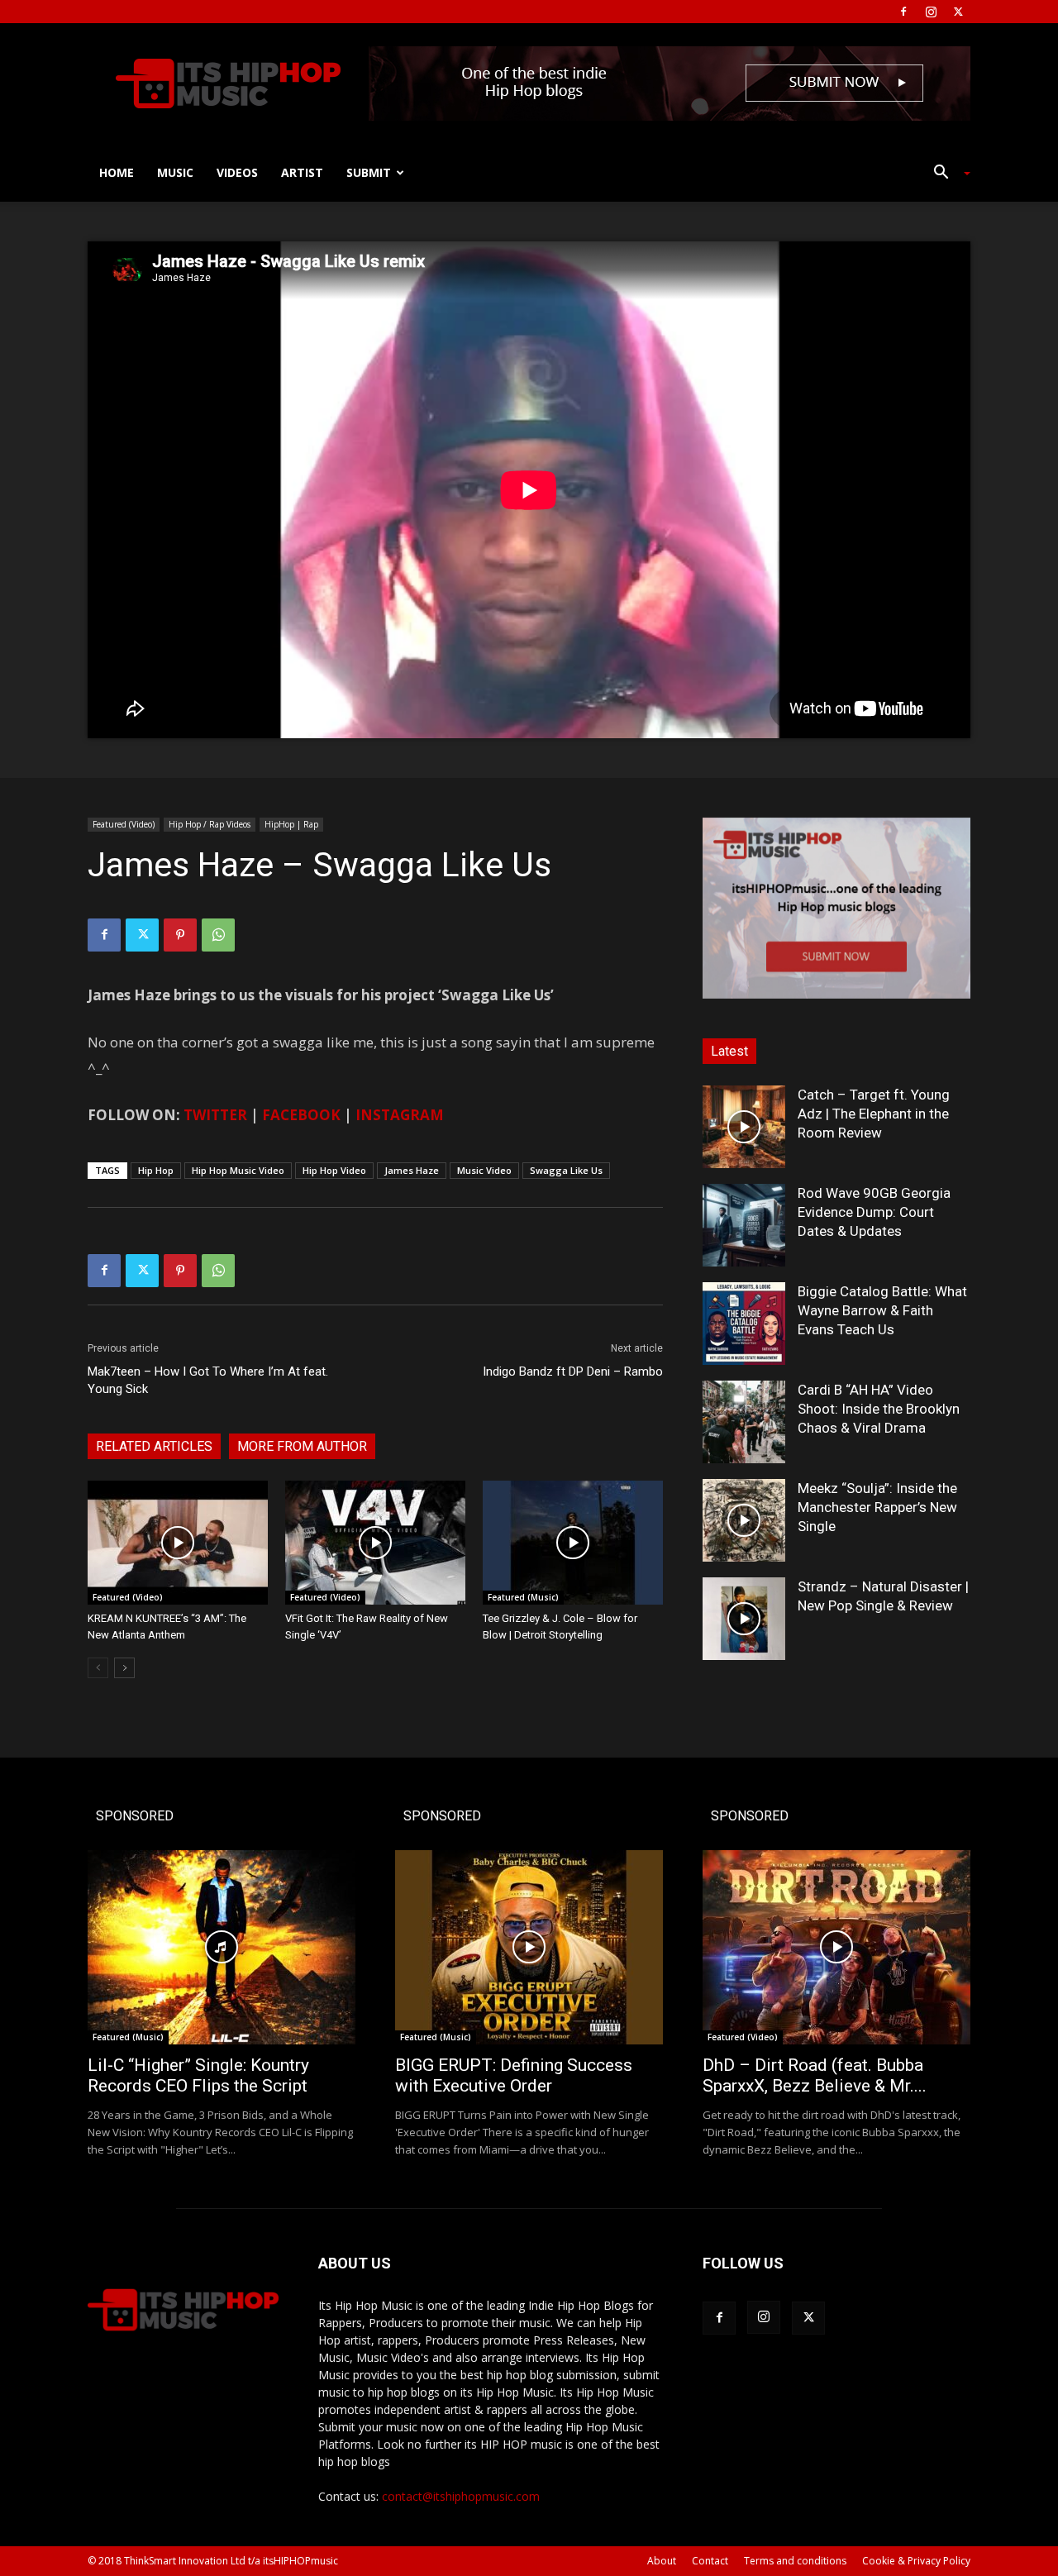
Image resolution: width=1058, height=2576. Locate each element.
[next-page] (124, 1668)
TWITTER (215, 1115)
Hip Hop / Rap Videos (210, 824)
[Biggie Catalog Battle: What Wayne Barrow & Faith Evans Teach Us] (744, 1324)
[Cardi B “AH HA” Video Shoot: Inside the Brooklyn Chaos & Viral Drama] (744, 1422)
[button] (946, 174)
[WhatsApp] (218, 935)
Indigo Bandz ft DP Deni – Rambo (573, 1371)
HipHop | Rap (291, 824)
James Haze (412, 1170)
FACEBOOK (301, 1115)
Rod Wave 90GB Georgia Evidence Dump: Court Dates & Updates (874, 1212)
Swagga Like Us (566, 1170)
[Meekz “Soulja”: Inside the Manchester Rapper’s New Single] (744, 1520)
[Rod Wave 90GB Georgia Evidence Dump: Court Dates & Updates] (744, 1225)
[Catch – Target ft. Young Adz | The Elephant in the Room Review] (744, 1127)
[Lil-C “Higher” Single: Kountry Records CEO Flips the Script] (222, 1947)
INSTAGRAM (400, 1115)
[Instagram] (931, 12)
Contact (710, 2561)
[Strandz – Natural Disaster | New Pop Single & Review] (744, 1619)
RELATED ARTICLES (154, 1446)
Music (175, 172)
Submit (369, 172)
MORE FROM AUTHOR (302, 1446)
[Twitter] (958, 12)
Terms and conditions (795, 2561)
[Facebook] (903, 12)
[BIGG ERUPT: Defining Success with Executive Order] (529, 1947)
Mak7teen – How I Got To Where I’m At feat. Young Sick (208, 1380)
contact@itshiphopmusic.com (461, 2496)
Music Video (484, 1170)
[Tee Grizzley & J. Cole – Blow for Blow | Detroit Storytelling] (573, 1543)
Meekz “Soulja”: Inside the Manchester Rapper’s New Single (877, 1507)
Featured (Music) (523, 1597)
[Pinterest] (180, 935)
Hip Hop (156, 1170)
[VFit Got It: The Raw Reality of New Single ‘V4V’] (375, 1543)
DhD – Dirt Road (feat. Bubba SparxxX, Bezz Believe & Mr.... (815, 2075)
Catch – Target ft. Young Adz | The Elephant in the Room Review (874, 1114)
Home (117, 172)
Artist (302, 172)
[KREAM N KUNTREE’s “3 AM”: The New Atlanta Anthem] (178, 1543)
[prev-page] (98, 1668)
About (662, 2561)
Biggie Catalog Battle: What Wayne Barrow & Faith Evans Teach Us (882, 1310)
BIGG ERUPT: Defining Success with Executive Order (514, 2075)
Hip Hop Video (334, 1170)
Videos (237, 172)
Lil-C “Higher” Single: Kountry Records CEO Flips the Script (198, 2075)
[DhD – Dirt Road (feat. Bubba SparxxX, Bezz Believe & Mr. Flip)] (836, 1947)
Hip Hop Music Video (238, 1170)
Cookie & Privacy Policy (916, 2561)
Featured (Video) (124, 824)
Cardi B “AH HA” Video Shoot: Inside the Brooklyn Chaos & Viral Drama (879, 1409)
